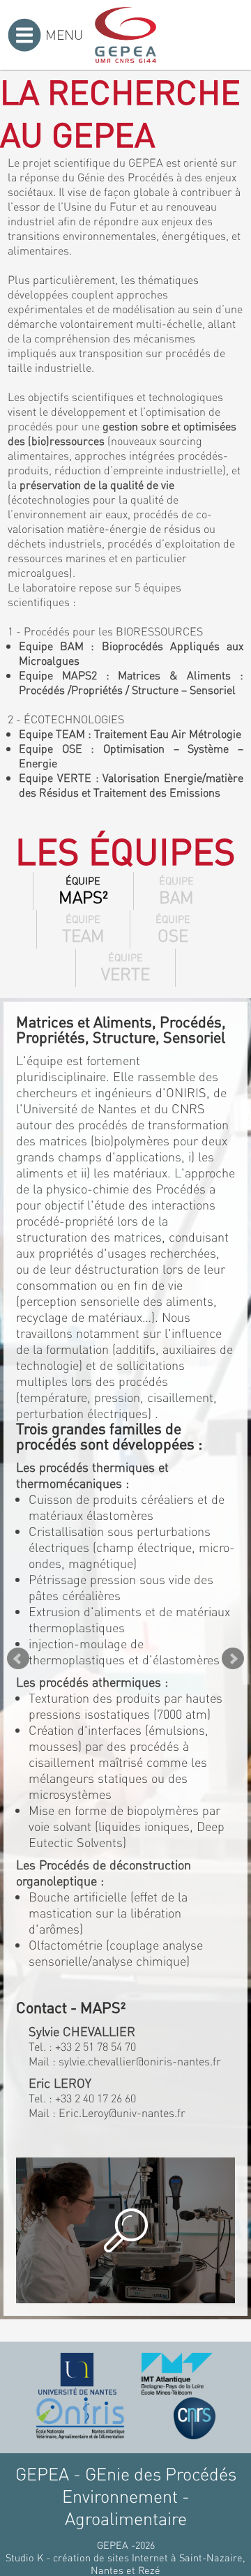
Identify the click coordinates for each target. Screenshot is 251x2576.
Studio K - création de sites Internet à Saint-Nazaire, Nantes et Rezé (125, 2563)
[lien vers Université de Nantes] (77, 2374)
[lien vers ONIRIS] (80, 2418)
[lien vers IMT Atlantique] (177, 2374)
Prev (18, 1659)
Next (233, 1659)
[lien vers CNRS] (195, 2418)
